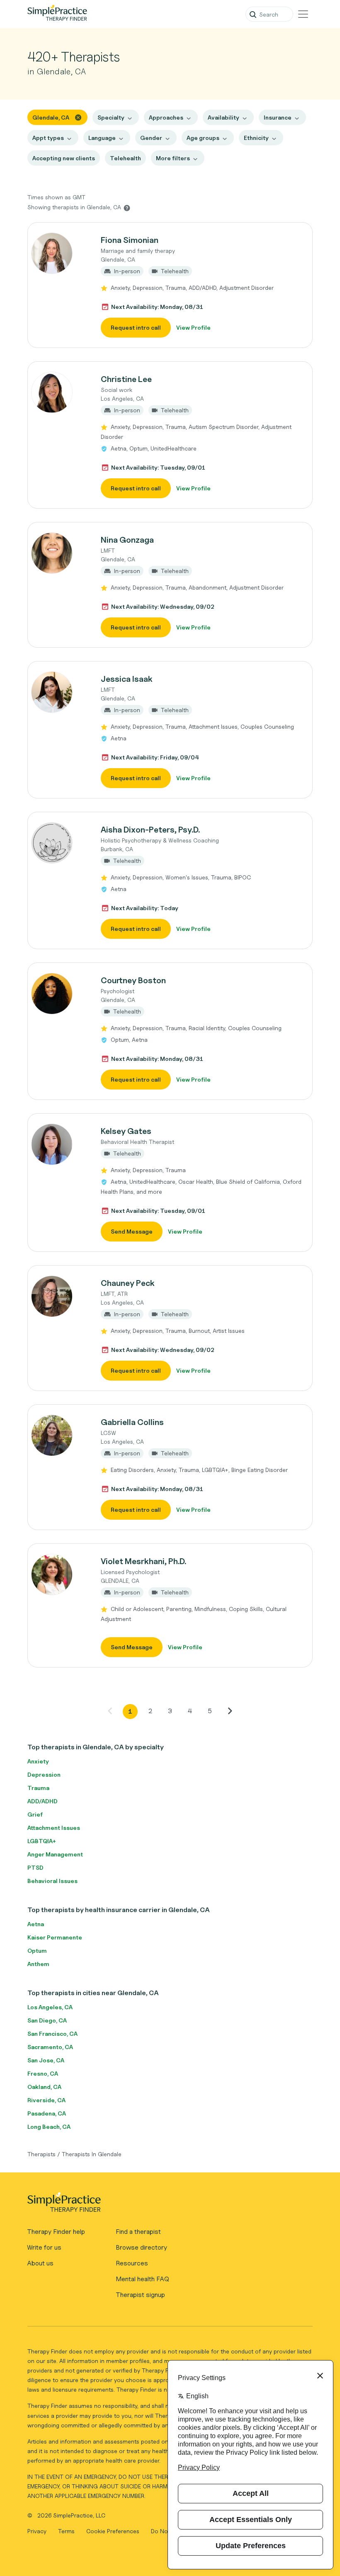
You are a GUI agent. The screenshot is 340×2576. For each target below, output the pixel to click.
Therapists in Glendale (92, 2154)
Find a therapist (138, 2232)
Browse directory (141, 2247)
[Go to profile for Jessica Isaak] (60, 692)
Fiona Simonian (130, 240)
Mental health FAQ (142, 2279)
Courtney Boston (133, 980)
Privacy (38, 2531)
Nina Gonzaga (127, 540)
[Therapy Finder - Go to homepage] (166, 2205)
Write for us (44, 2247)
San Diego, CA (47, 2020)
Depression (44, 1774)
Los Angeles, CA (50, 2007)
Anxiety (38, 1761)
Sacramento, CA (50, 2047)
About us (40, 2263)
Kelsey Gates (126, 1131)
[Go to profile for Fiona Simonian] (60, 253)
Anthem (38, 1964)
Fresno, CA (43, 2073)
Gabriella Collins (132, 1422)
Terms (67, 2531)
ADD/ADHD (42, 1801)
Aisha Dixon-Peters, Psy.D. (150, 830)
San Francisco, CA (52, 2034)
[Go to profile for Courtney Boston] (60, 994)
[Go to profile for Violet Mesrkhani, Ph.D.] (60, 1574)
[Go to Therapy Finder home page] (57, 14)
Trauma (38, 1788)
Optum (37, 1950)
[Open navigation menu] (303, 14)
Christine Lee (126, 379)
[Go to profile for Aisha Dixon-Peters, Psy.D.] (60, 843)
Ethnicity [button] (256, 138)
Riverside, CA (46, 2100)
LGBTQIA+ (42, 1841)
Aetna (36, 1924)
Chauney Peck (128, 1283)
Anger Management (55, 1854)
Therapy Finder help (56, 2232)
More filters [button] (173, 158)
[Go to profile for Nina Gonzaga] (60, 553)
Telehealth (125, 158)
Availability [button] (223, 117)
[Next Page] (230, 1711)
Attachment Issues (54, 1828)
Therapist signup (140, 2295)
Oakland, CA (44, 2087)
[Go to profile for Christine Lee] (60, 392)
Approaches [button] (166, 117)
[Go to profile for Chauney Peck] (60, 1296)
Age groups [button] (203, 138)
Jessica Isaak (127, 679)
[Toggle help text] (127, 208)
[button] (170, 285)
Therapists (41, 2154)
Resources (132, 2263)
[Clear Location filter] (78, 117)
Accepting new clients (64, 158)
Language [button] (102, 138)
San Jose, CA (46, 2060)
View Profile (193, 327)
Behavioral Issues (52, 1881)
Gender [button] (151, 138)
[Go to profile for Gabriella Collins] (60, 1435)
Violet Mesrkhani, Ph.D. (143, 1561)
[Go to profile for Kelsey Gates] (60, 1144)
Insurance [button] (278, 117)
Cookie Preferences (113, 2531)
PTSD (35, 1867)
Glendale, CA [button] (51, 117)
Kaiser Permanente (55, 1937)
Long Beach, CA (49, 2127)
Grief (35, 1814)
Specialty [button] (111, 117)
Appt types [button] (48, 138)
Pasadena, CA (47, 2113)
